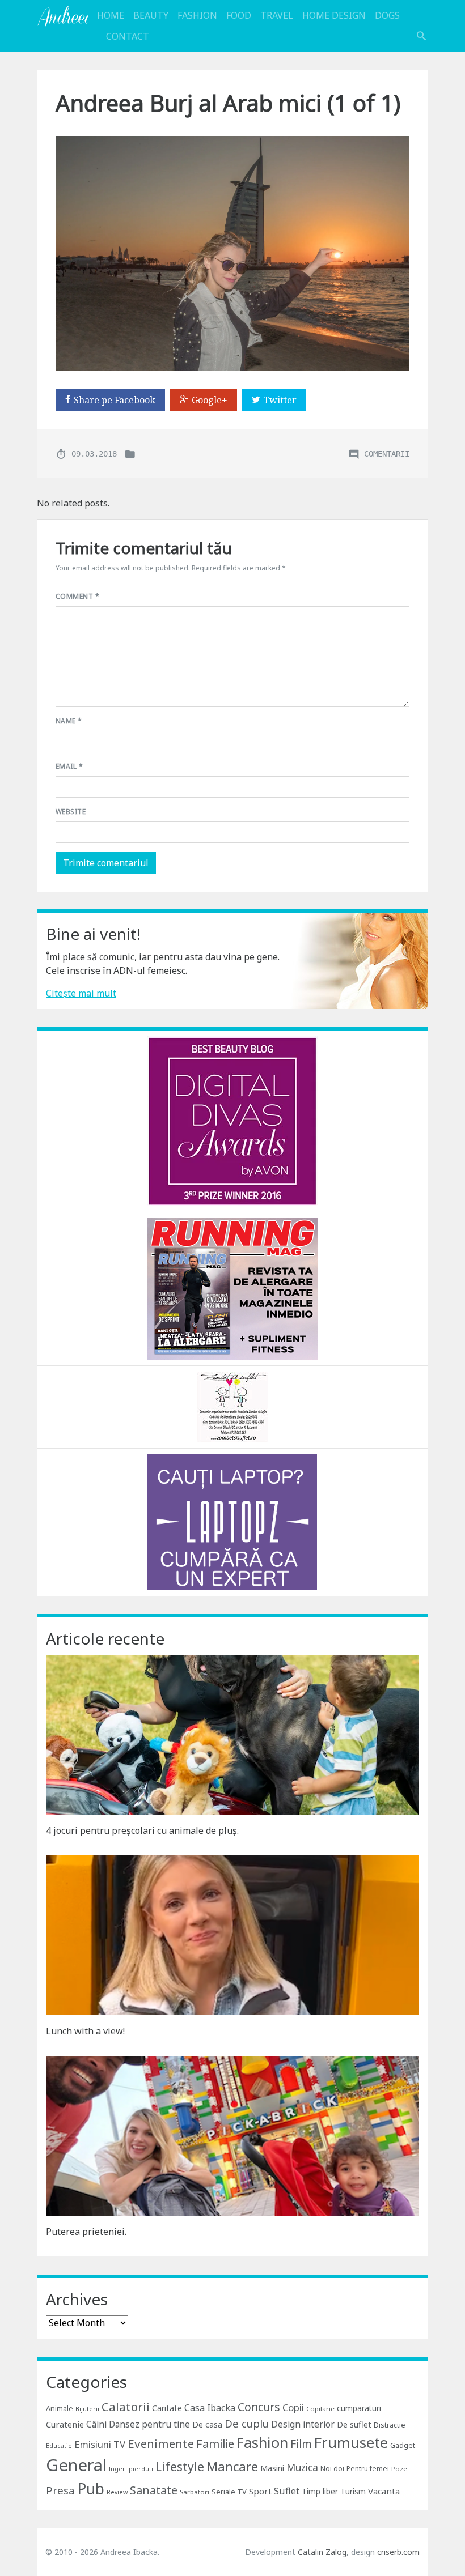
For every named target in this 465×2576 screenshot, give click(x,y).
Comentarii (387, 453)
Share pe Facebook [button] (115, 400)
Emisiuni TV (100, 2444)
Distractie (390, 2425)
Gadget (403, 2445)
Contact (128, 36)
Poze (399, 2469)
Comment (77, 596)
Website (71, 812)
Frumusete (351, 2442)
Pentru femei (368, 2469)
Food (239, 15)
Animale (60, 2408)
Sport (260, 2491)
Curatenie (65, 2424)
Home (111, 15)
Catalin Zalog (322, 2552)
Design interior (303, 2424)
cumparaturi (359, 2408)
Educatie (59, 2446)
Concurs (259, 2407)
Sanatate (154, 2490)
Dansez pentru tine (149, 2424)
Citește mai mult (81, 993)
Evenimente (161, 2443)
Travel (277, 15)
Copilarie (320, 2409)
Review (117, 2492)
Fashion (197, 15)
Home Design (334, 15)
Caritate (167, 2408)
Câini (96, 2424)
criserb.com (398, 2552)
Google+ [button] (210, 400)
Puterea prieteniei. (86, 2232)
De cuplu (247, 2424)
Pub (91, 2489)
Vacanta (384, 2491)
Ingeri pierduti (131, 2469)
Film (301, 2444)
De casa (207, 2424)
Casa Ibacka (210, 2408)
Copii (293, 2407)
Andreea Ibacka (62, 16)
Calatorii (126, 2407)
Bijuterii (87, 2409)
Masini (272, 2468)
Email (69, 766)
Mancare (232, 2466)
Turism (353, 2491)
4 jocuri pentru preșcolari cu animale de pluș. (142, 1830)
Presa (60, 2490)
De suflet (354, 2424)
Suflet (287, 2491)
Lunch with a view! (85, 2031)
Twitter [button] (280, 400)
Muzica (302, 2468)
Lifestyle (180, 2466)
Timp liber (320, 2491)
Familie (215, 2444)
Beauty (151, 15)
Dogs (387, 15)
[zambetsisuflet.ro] (233, 1406)
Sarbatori (195, 2492)
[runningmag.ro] (232, 1288)
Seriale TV (229, 2492)
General (76, 2465)
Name (69, 721)
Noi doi (332, 2469)
